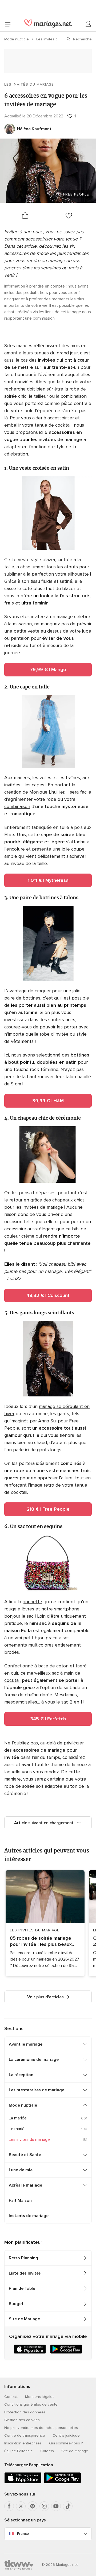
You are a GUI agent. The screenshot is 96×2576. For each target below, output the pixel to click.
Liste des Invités (25, 2273)
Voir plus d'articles (45, 1997)
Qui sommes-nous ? (66, 2443)
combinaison (17, 806)
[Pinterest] (33, 2506)
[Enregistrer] (69, 215)
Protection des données (25, 2412)
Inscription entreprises (23, 2443)
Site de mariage (75, 2451)
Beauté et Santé (25, 2155)
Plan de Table (22, 2288)
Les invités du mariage (56, 39)
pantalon (20, 638)
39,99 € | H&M (48, 1101)
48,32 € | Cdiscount (48, 1295)
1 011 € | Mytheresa (48, 880)
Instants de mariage (29, 2216)
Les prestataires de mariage (37, 2090)
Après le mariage (25, 2185)
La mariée (18, 2118)
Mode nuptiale (17, 39)
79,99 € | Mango (48, 669)
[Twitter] (21, 2506)
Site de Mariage (24, 2319)
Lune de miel (21, 2170)
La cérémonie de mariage (34, 2060)
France (23, 2534)
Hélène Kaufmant (34, 129)
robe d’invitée (54, 1034)
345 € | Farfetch (48, 1719)
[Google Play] (62, 2482)
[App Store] (23, 2482)
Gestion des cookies (22, 2420)
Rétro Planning (23, 2258)
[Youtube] (56, 2506)
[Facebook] (9, 2506)
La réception (21, 2075)
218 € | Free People (48, 1509)
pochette (32, 1602)
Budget (16, 2304)
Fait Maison (20, 2200)
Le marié (17, 2129)
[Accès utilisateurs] (89, 24)
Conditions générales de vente (31, 2404)
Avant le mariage (26, 2044)
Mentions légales (40, 2397)
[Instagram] (44, 2506)
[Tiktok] (68, 2506)
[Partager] (25, 215)
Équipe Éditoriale (19, 2451)
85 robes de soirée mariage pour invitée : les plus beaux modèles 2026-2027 (41, 1941)
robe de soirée (19, 1786)
